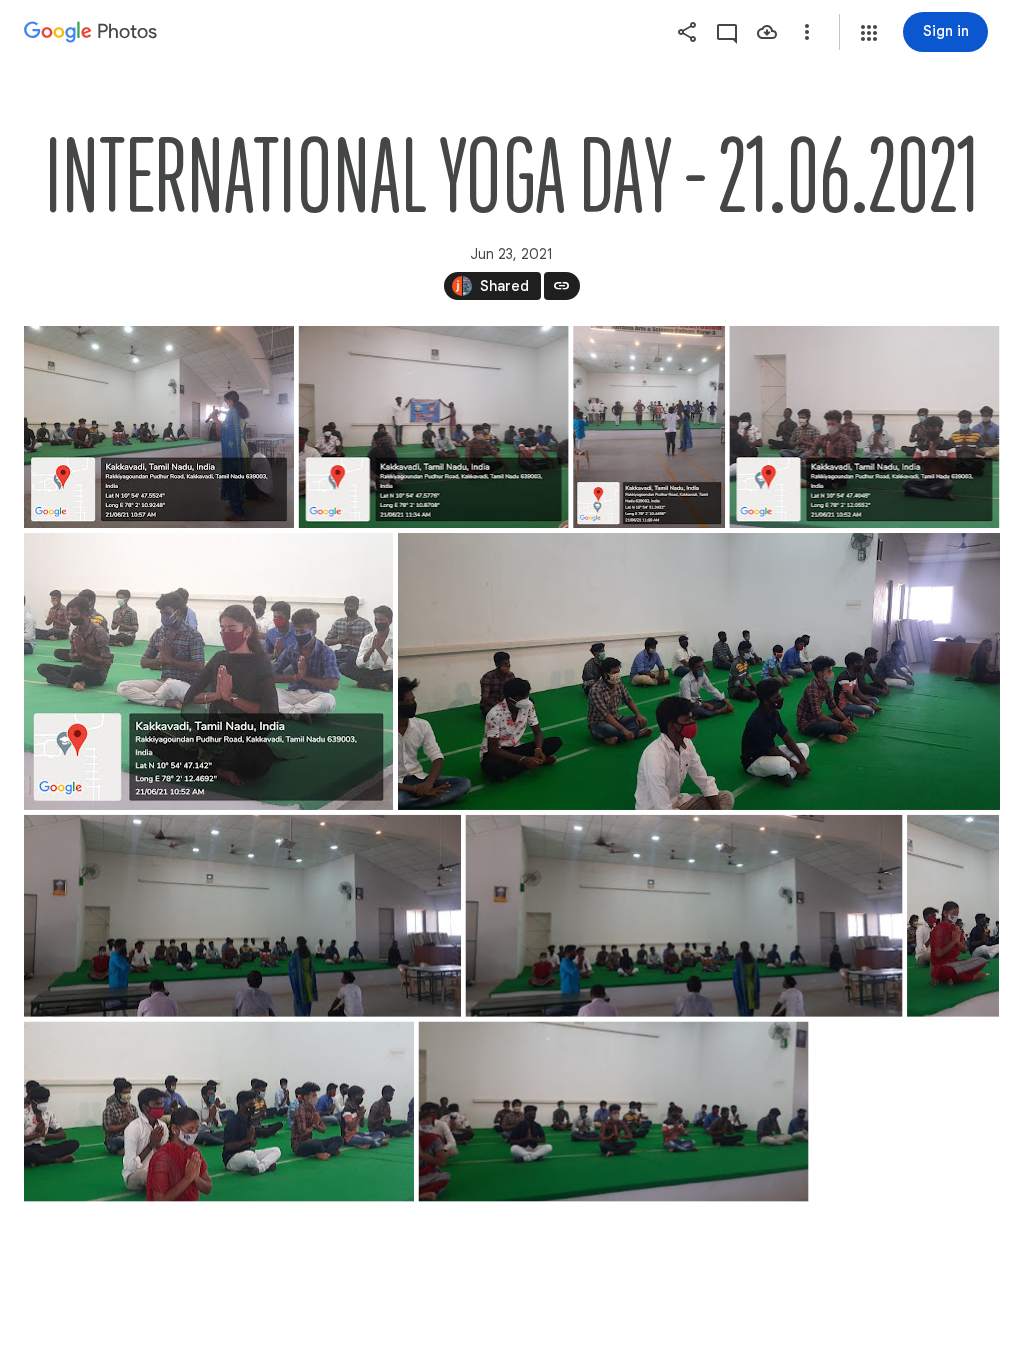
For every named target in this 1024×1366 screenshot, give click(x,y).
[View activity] (727, 32)
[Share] (687, 32)
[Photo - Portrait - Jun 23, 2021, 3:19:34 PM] (953, 916)
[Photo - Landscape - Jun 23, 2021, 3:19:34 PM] (699, 671)
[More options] (807, 32)
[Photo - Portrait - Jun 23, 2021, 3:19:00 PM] (649, 427)
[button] (869, 33)
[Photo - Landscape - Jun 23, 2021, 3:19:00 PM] (159, 427)
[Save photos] (767, 32)
